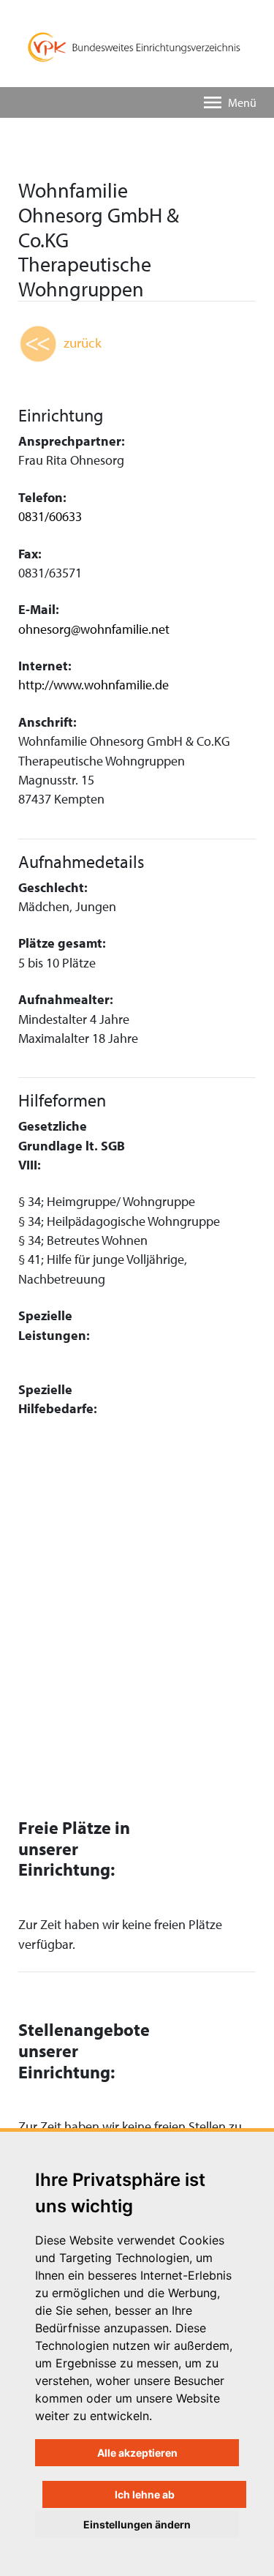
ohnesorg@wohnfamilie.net (94, 629)
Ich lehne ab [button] (145, 2494)
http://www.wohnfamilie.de (94, 685)
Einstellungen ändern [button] (137, 2524)
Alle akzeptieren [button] (137, 2453)
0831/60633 (50, 516)
